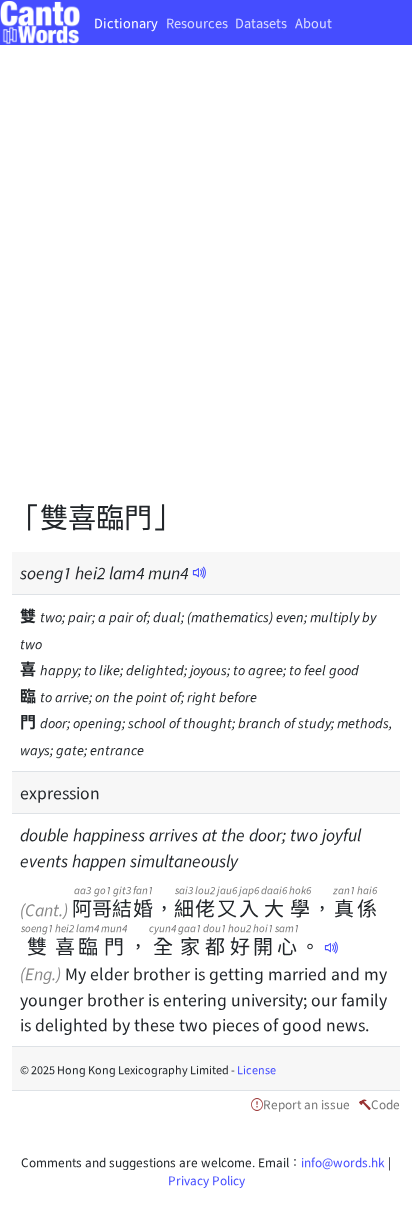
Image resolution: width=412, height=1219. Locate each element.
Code (385, 1103)
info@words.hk (343, 1161)
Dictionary (126, 22)
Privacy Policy (206, 1179)
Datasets (261, 22)
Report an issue (306, 1103)
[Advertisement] (206, 286)
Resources (197, 22)
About (313, 22)
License (256, 1069)
